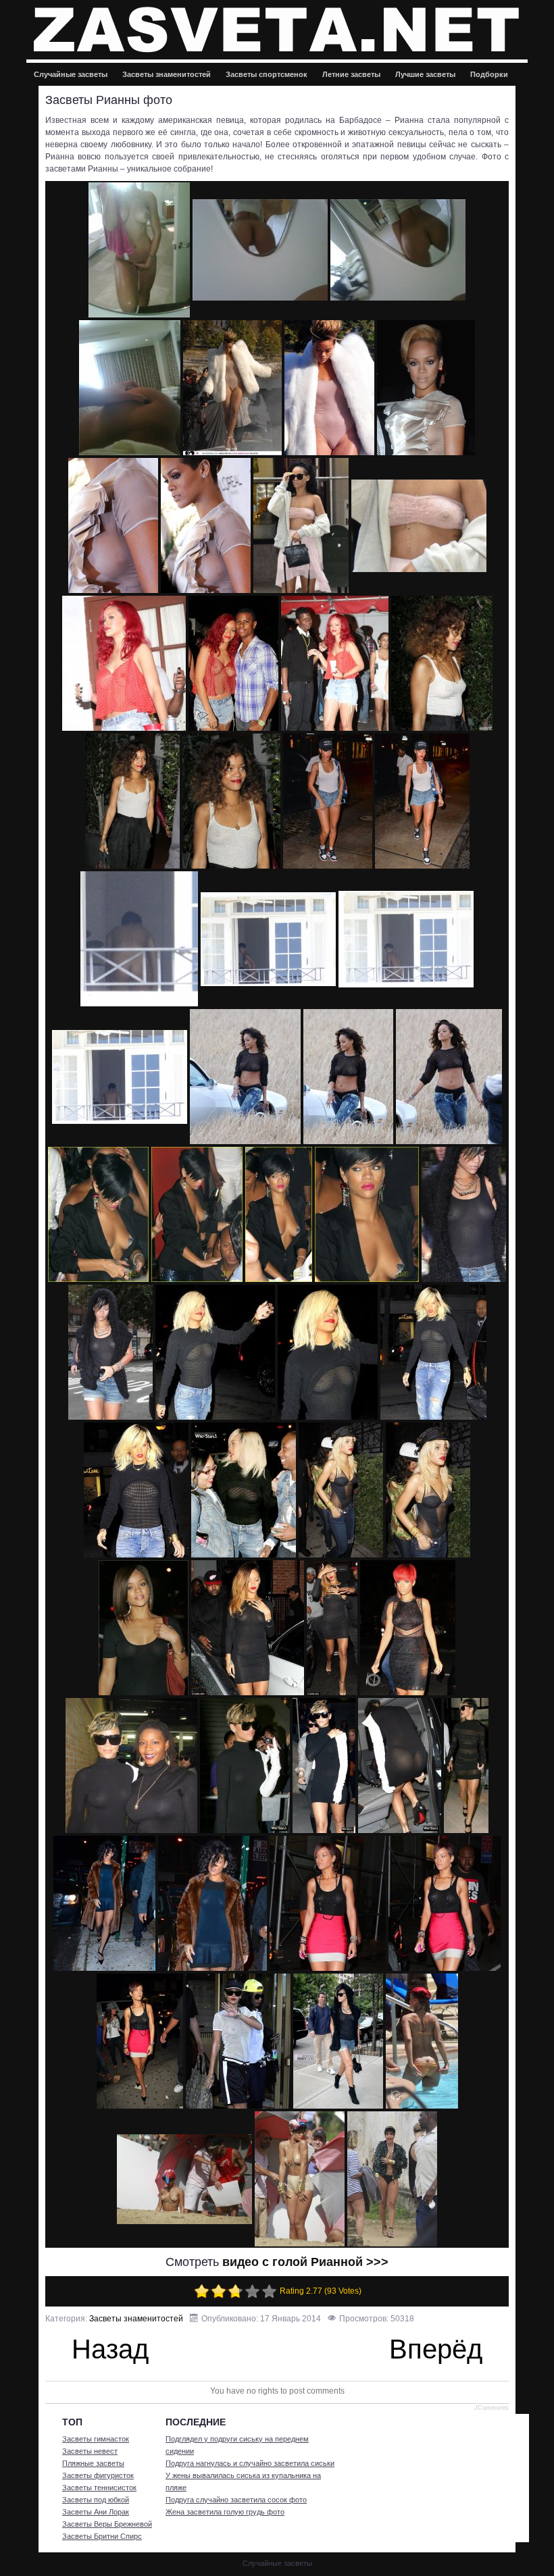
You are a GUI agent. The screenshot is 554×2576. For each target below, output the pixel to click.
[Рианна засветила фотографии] (426, 388)
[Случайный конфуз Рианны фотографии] (328, 1352)
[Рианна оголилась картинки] (132, 801)
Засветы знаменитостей (167, 74)
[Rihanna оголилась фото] (184, 2179)
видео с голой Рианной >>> (305, 2262)
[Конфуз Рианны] (197, 1214)
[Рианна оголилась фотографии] (442, 663)
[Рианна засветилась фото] (301, 525)
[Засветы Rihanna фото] (245, 1766)
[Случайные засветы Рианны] (231, 801)
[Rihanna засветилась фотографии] (238, 2041)
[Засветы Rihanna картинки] (400, 1766)
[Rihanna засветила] (466, 1766)
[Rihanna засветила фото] (104, 1903)
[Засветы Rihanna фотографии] (324, 1766)
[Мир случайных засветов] (277, 29)
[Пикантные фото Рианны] (348, 1077)
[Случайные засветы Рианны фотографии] (422, 801)
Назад (106, 2351)
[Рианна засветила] (232, 388)
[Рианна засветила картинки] (113, 525)
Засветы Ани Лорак (96, 2512)
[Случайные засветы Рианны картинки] (139, 939)
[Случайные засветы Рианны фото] (328, 801)
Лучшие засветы (425, 74)
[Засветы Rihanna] (131, 1766)
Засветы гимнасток (96, 2439)
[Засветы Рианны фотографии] (398, 250)
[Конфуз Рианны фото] (279, 1214)
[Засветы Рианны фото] (260, 250)
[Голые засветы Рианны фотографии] (341, 1490)
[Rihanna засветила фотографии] (212, 1903)
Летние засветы (351, 74)
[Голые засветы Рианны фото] (244, 1490)
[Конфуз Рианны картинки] (464, 1214)
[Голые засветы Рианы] (136, 1490)
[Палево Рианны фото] (406, 939)
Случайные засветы (71, 74)
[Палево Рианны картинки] (245, 1077)
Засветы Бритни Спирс (102, 2536)
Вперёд (439, 2351)
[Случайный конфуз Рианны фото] (215, 1352)
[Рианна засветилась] (206, 525)
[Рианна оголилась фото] (335, 663)
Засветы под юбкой (96, 2500)
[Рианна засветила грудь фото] (392, 2179)
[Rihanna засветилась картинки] (338, 2041)
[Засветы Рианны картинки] (130, 388)
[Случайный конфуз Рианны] (110, 1352)
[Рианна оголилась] (233, 663)
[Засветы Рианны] (139, 250)
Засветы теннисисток (99, 2488)
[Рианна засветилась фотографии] (419, 526)
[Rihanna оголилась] (422, 2041)
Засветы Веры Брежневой (107, 2524)
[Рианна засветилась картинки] (124, 663)
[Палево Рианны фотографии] (120, 1077)
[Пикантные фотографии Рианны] (449, 1077)
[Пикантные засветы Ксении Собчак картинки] (408, 1628)
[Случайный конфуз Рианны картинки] (433, 1352)
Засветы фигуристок (98, 2475)
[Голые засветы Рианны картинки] (428, 1490)
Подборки (489, 74)
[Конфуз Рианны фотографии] (367, 1214)
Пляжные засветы (93, 2463)
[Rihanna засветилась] (445, 1903)
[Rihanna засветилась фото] (140, 2041)
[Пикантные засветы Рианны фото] (248, 1628)
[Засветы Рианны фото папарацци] (98, 1214)
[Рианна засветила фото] (329, 388)
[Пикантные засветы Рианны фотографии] (332, 1628)
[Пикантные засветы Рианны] (144, 1628)
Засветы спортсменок (267, 74)
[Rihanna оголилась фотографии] (300, 2179)
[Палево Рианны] (268, 939)
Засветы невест (90, 2451)
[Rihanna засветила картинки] (328, 1903)
